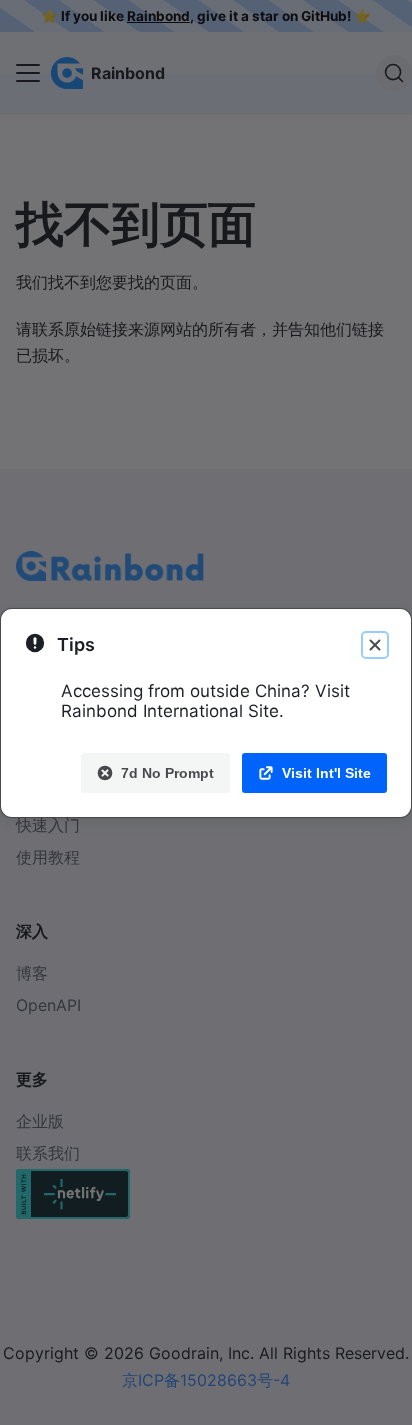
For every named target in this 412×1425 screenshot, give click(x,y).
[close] (375, 645)
